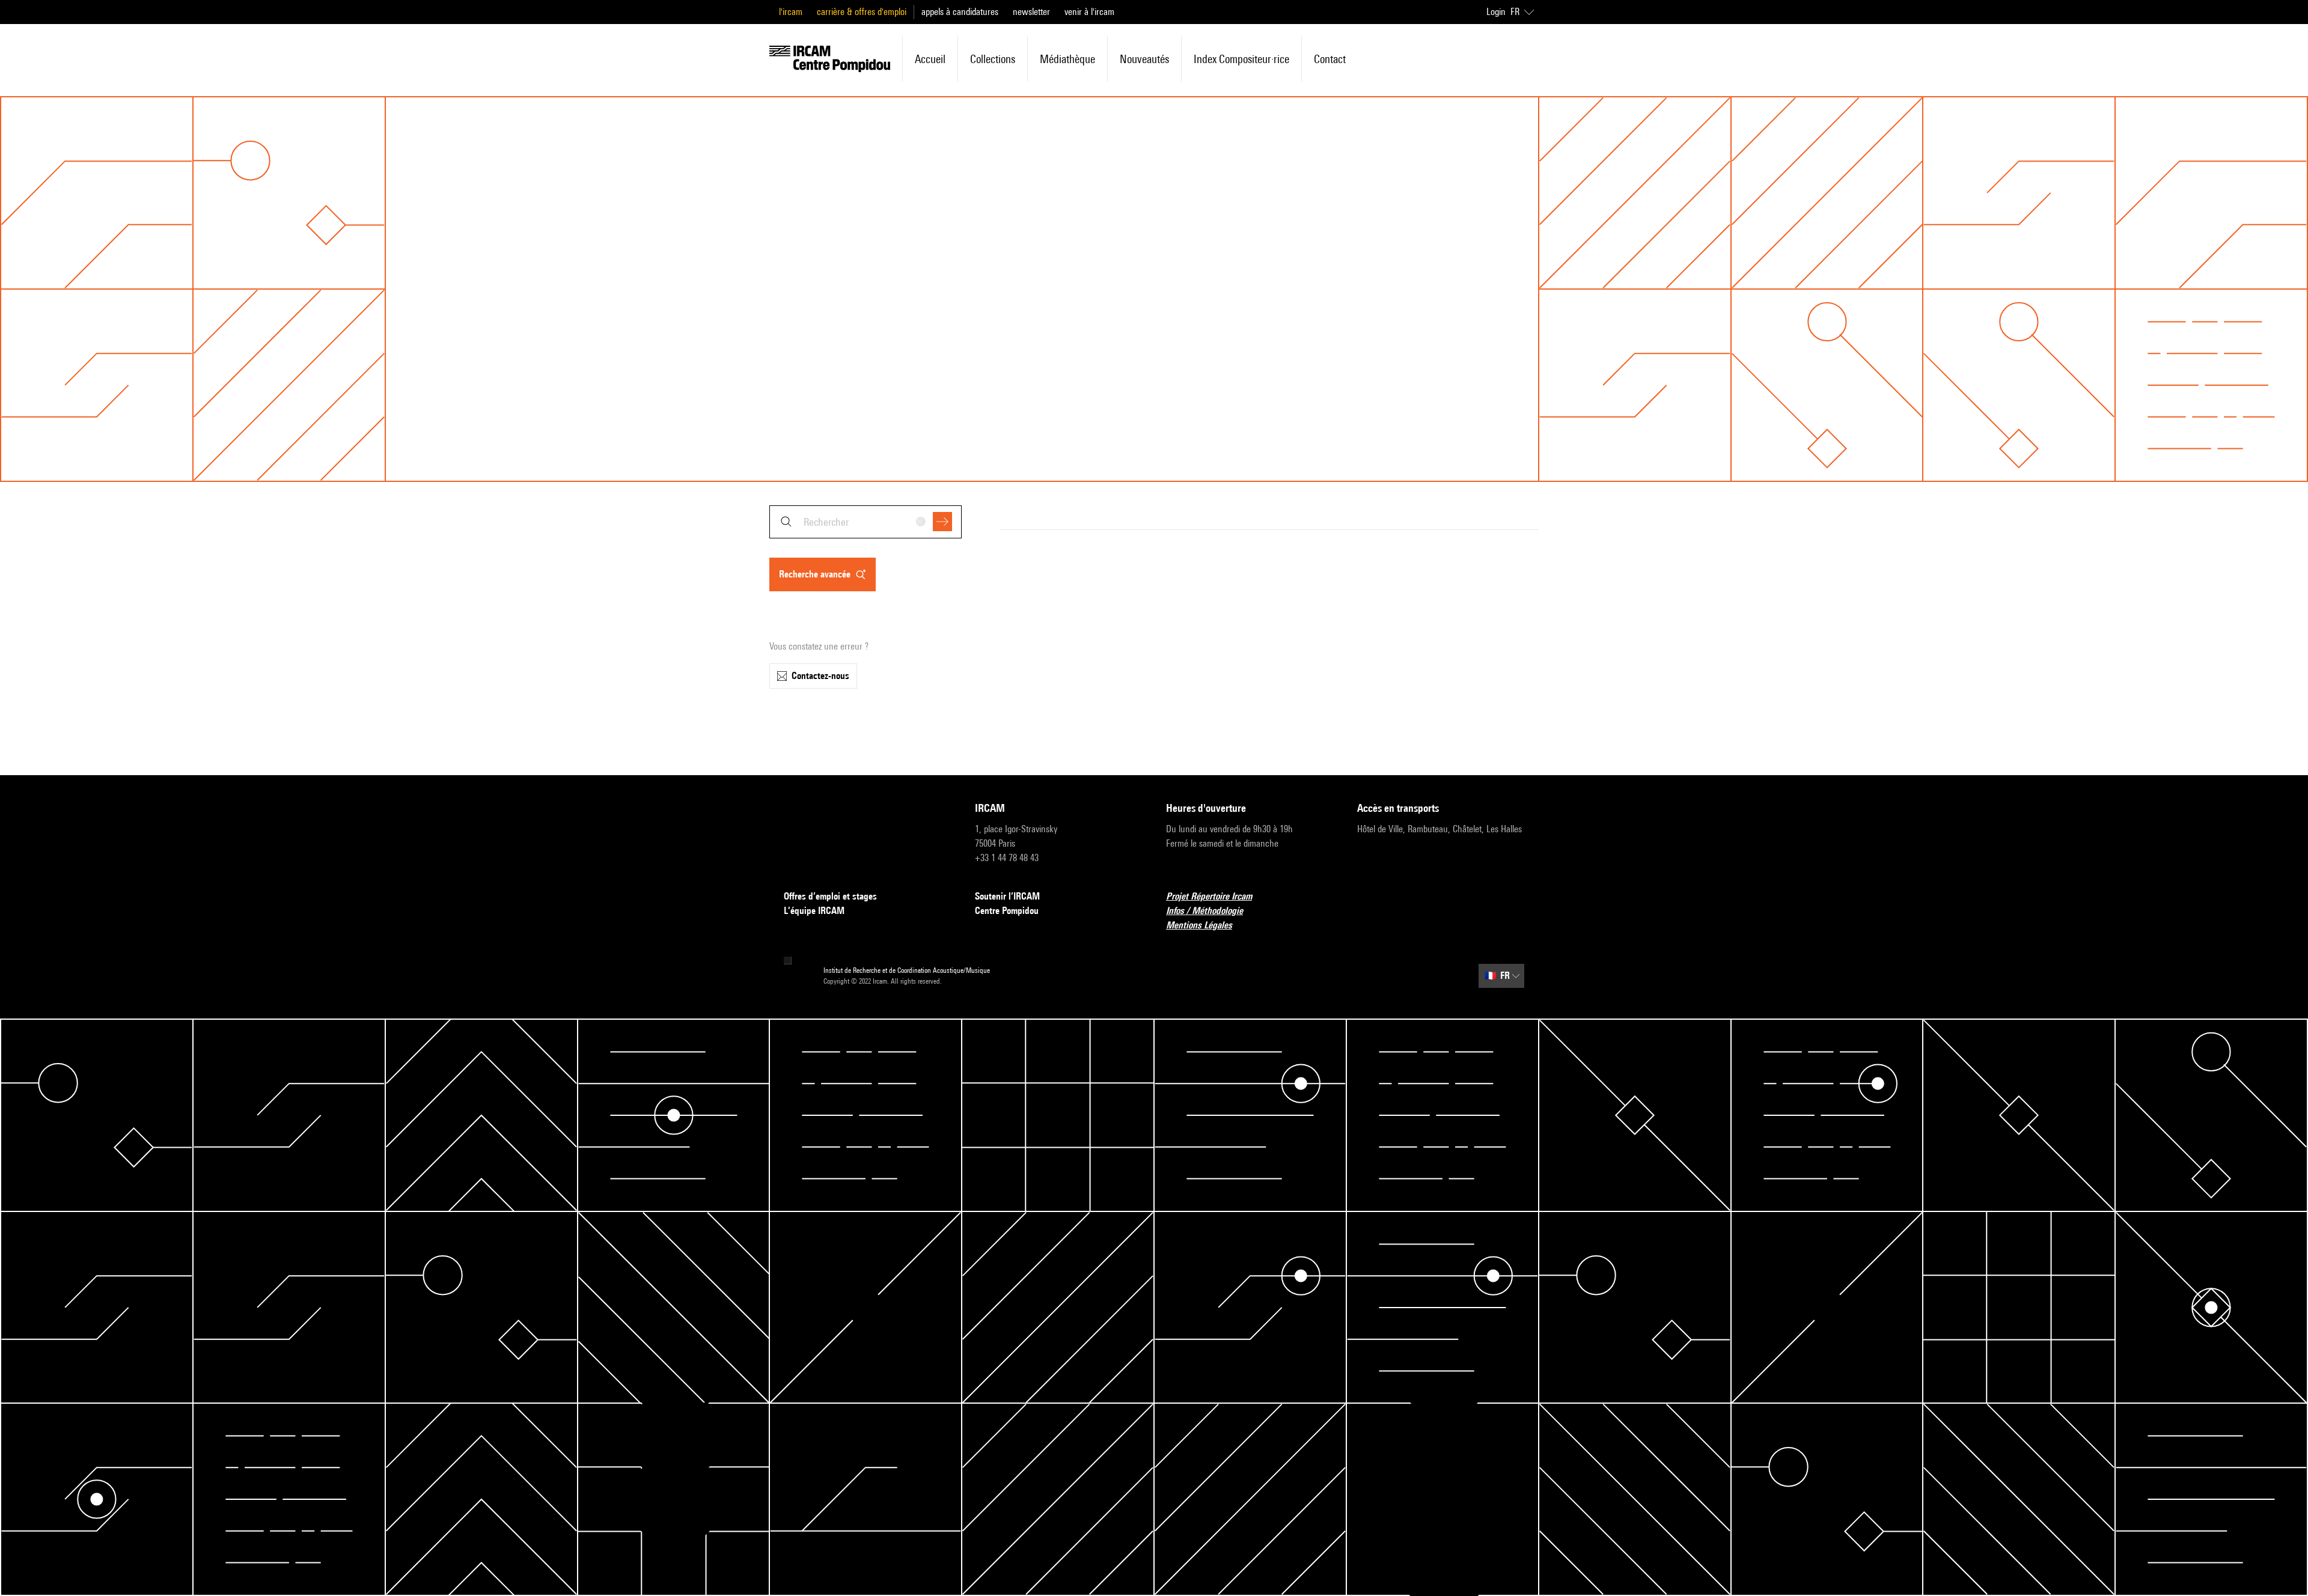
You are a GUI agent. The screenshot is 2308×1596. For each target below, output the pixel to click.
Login (1496, 12)
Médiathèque (1067, 59)
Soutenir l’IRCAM (1007, 896)
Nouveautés (1144, 59)
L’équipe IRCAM (814, 911)
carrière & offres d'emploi (862, 12)
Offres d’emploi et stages (830, 896)
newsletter (1031, 12)
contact (1330, 59)
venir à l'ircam (1089, 12)
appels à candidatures (960, 12)
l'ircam (791, 12)
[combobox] (865, 522)
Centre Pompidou (1007, 911)
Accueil (930, 59)
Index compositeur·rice (1241, 59)
